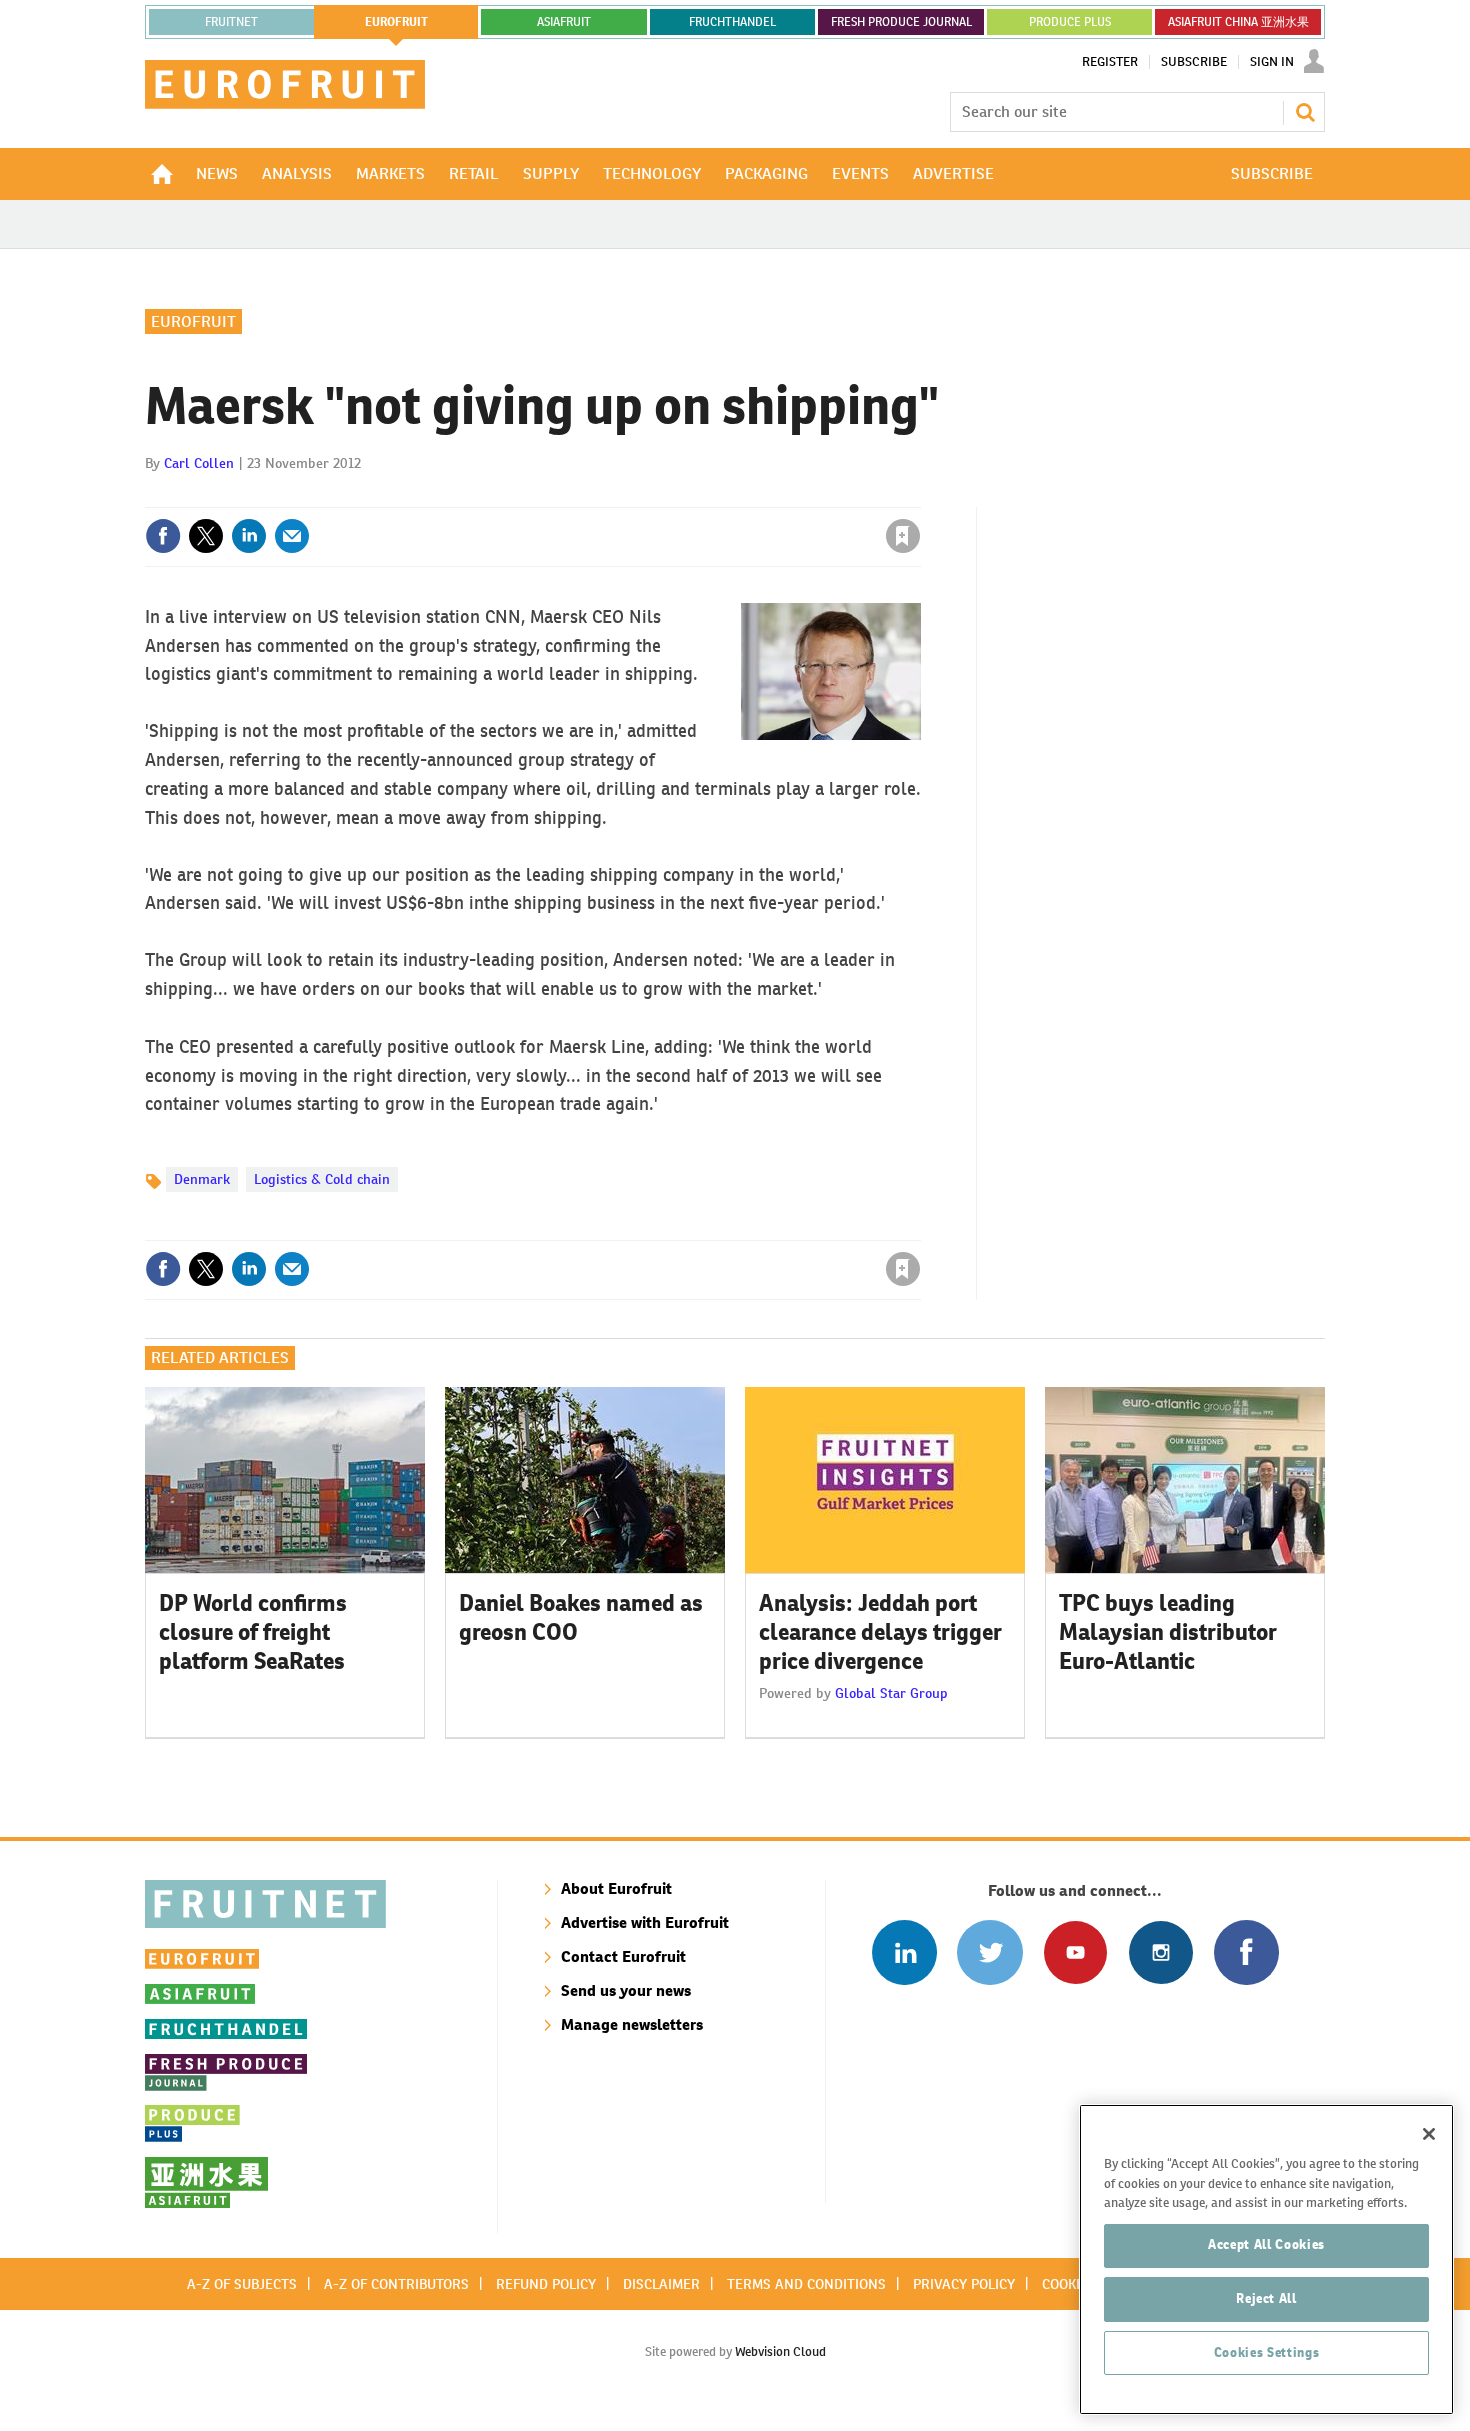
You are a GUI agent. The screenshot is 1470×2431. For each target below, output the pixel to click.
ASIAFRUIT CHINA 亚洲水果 (1238, 22)
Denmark (202, 1179)
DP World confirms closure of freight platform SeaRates (253, 1632)
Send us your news (626, 1990)
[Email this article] (292, 536)
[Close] (1429, 2134)
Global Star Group (891, 1693)
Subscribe (1194, 62)
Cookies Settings (1267, 2352)
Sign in (665, 495)
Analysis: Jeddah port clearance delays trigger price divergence (880, 1632)
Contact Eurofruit (623, 1956)
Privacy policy (964, 2284)
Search (1305, 112)
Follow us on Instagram (1160, 1952)
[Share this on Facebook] (163, 536)
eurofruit (396, 22)
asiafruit (564, 22)
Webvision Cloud (780, 2351)
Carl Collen (199, 463)
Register (1110, 62)
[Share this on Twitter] (206, 536)
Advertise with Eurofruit (645, 1922)
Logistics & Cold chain (322, 1179)
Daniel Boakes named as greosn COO (581, 1617)
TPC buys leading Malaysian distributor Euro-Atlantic (1168, 1632)
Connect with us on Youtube (1075, 1952)
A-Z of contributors (396, 2284)
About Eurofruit (616, 1888)
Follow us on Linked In (904, 1952)
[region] (1266, 2259)
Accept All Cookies (1266, 2244)
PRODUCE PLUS (1070, 22)
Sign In (1272, 62)
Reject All (1266, 2298)
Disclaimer (661, 2284)
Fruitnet (231, 22)
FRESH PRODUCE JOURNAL (901, 22)
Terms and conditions (806, 2284)
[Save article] (903, 536)
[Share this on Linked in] (249, 536)
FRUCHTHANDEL (732, 22)
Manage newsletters (632, 2024)
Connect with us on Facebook (1246, 1952)
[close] (919, 495)
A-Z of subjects (242, 2284)
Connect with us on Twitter (989, 1952)
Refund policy (546, 2284)
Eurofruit (193, 321)
